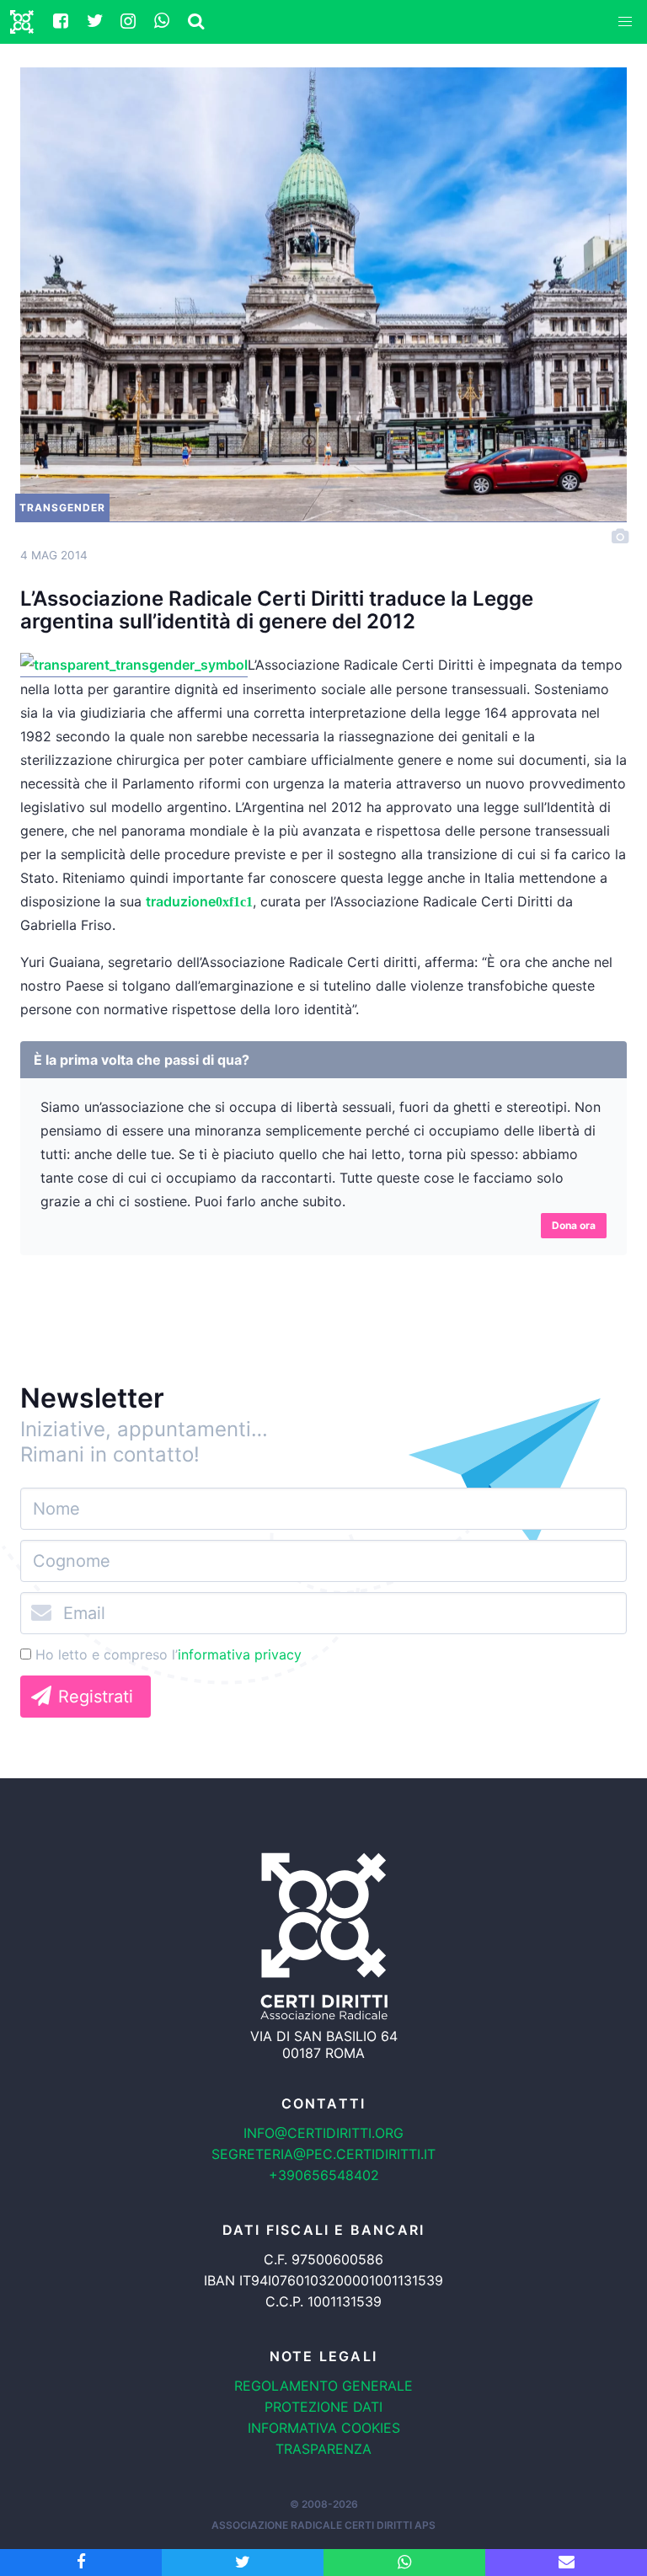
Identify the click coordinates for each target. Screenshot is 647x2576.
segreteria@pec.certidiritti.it (323, 2154)
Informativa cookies (324, 2428)
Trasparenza (323, 2449)
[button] (625, 22)
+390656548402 (324, 2175)
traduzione (181, 901)
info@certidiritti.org (323, 2133)
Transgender (62, 508)
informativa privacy (240, 1654)
